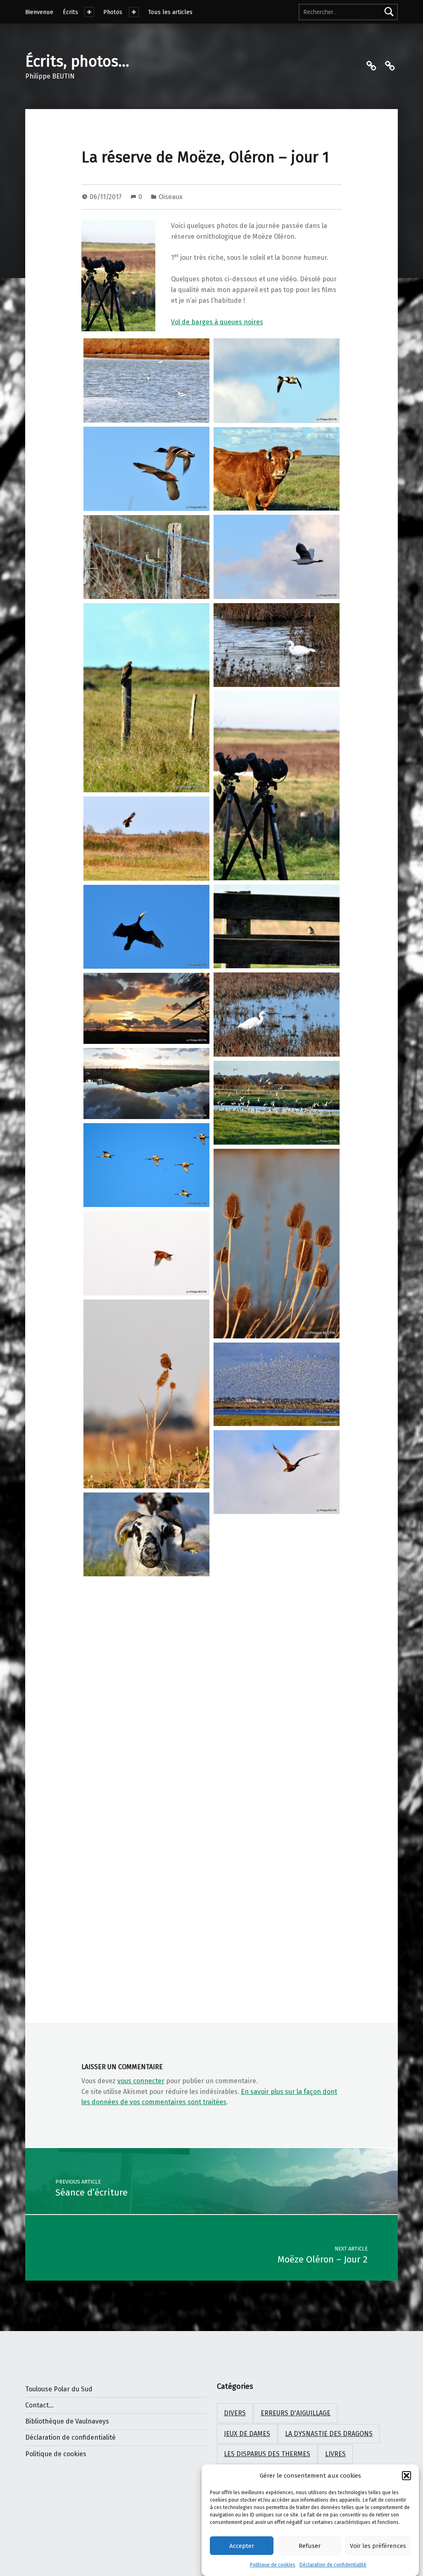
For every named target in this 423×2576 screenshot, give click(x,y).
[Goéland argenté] (146, 1825)
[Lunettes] (277, 786)
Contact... (39, 2405)
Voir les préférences (378, 2546)
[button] (406, 2476)
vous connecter (141, 2081)
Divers (235, 2413)
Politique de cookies (273, 2565)
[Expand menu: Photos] (134, 12)
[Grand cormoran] (146, 927)
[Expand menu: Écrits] (89, 12)
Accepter (242, 2546)
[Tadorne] (277, 381)
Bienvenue (39, 12)
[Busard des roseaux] (146, 839)
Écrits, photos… (77, 62)
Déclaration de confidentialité (333, 2565)
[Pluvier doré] (277, 1565)
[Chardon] (277, 1244)
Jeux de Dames (247, 2434)
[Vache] (277, 469)
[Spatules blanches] (146, 1165)
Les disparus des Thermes (267, 2454)
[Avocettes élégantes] (146, 380)
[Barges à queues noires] (277, 1103)
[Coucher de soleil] (146, 1008)
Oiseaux (171, 197)
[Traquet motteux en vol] (146, 1253)
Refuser (310, 2546)
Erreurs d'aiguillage (296, 2413)
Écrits (70, 12)
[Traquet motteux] (146, 1394)
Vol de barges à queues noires (217, 322)
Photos (113, 12)
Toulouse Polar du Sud (59, 2389)
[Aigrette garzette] (277, 645)
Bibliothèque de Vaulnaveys (67, 2421)
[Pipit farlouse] (146, 557)
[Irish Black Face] (146, 1534)
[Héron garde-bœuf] (277, 557)
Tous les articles (170, 12)
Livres (335, 2454)
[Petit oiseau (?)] (277, 926)
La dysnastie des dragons (329, 2434)
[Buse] (146, 698)
